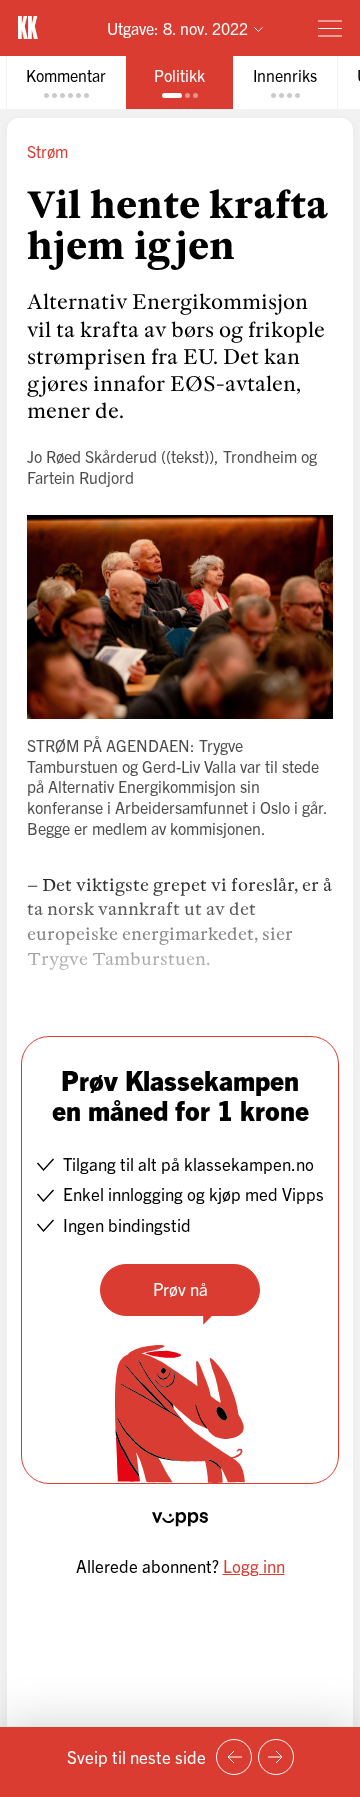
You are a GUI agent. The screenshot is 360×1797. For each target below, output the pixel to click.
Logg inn (254, 1565)
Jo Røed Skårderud (92, 456)
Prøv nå (180, 1288)
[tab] (66, 82)
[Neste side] (276, 1757)
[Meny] (330, 28)
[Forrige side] (234, 1757)
